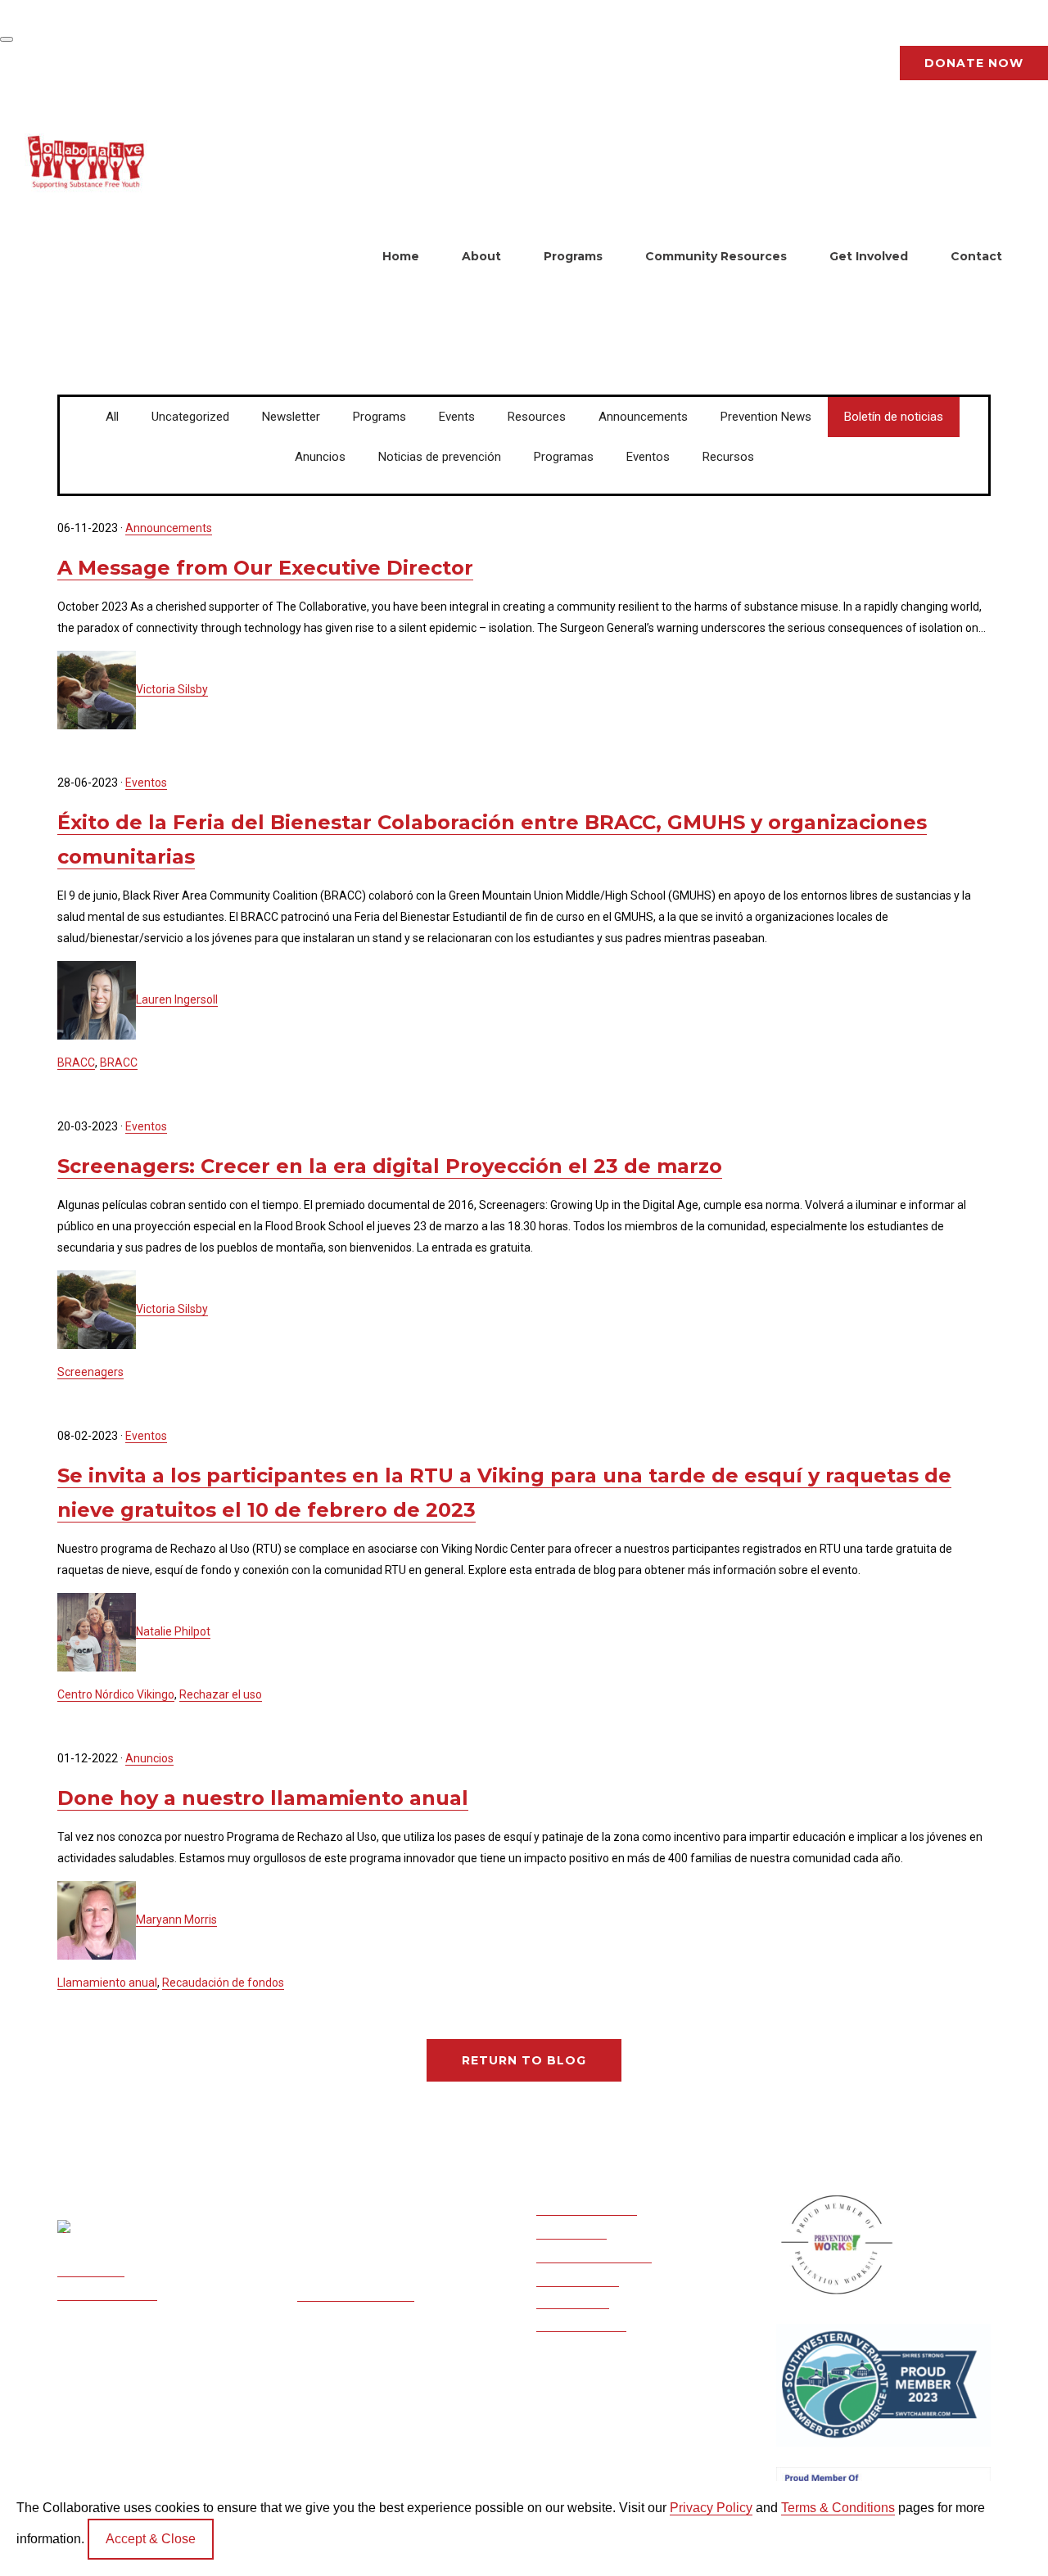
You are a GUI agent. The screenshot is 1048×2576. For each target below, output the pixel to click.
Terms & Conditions (838, 2508)
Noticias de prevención (440, 457)
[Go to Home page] (86, 162)
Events (457, 417)
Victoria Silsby (172, 689)
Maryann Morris (176, 1920)
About (481, 256)
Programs (573, 256)
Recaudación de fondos (223, 1983)
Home (401, 256)
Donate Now (974, 63)
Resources (537, 417)
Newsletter (291, 417)
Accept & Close (151, 2539)
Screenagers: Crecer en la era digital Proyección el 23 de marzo (390, 1166)
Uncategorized (190, 417)
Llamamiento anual (107, 1983)
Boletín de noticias (894, 417)
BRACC (76, 1062)
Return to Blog (524, 2060)
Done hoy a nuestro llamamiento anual (263, 1798)
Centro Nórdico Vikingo (116, 1694)
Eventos (648, 457)
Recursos (728, 457)
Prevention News (766, 417)
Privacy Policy (711, 2508)
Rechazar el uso (221, 1694)
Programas (564, 457)
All (112, 417)
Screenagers (90, 1372)
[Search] (7, 39)
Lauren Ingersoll (177, 999)
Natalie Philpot (173, 1631)
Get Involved (869, 256)
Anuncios (320, 457)
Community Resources (716, 256)
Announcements (643, 417)
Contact (976, 256)
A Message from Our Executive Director (265, 568)
